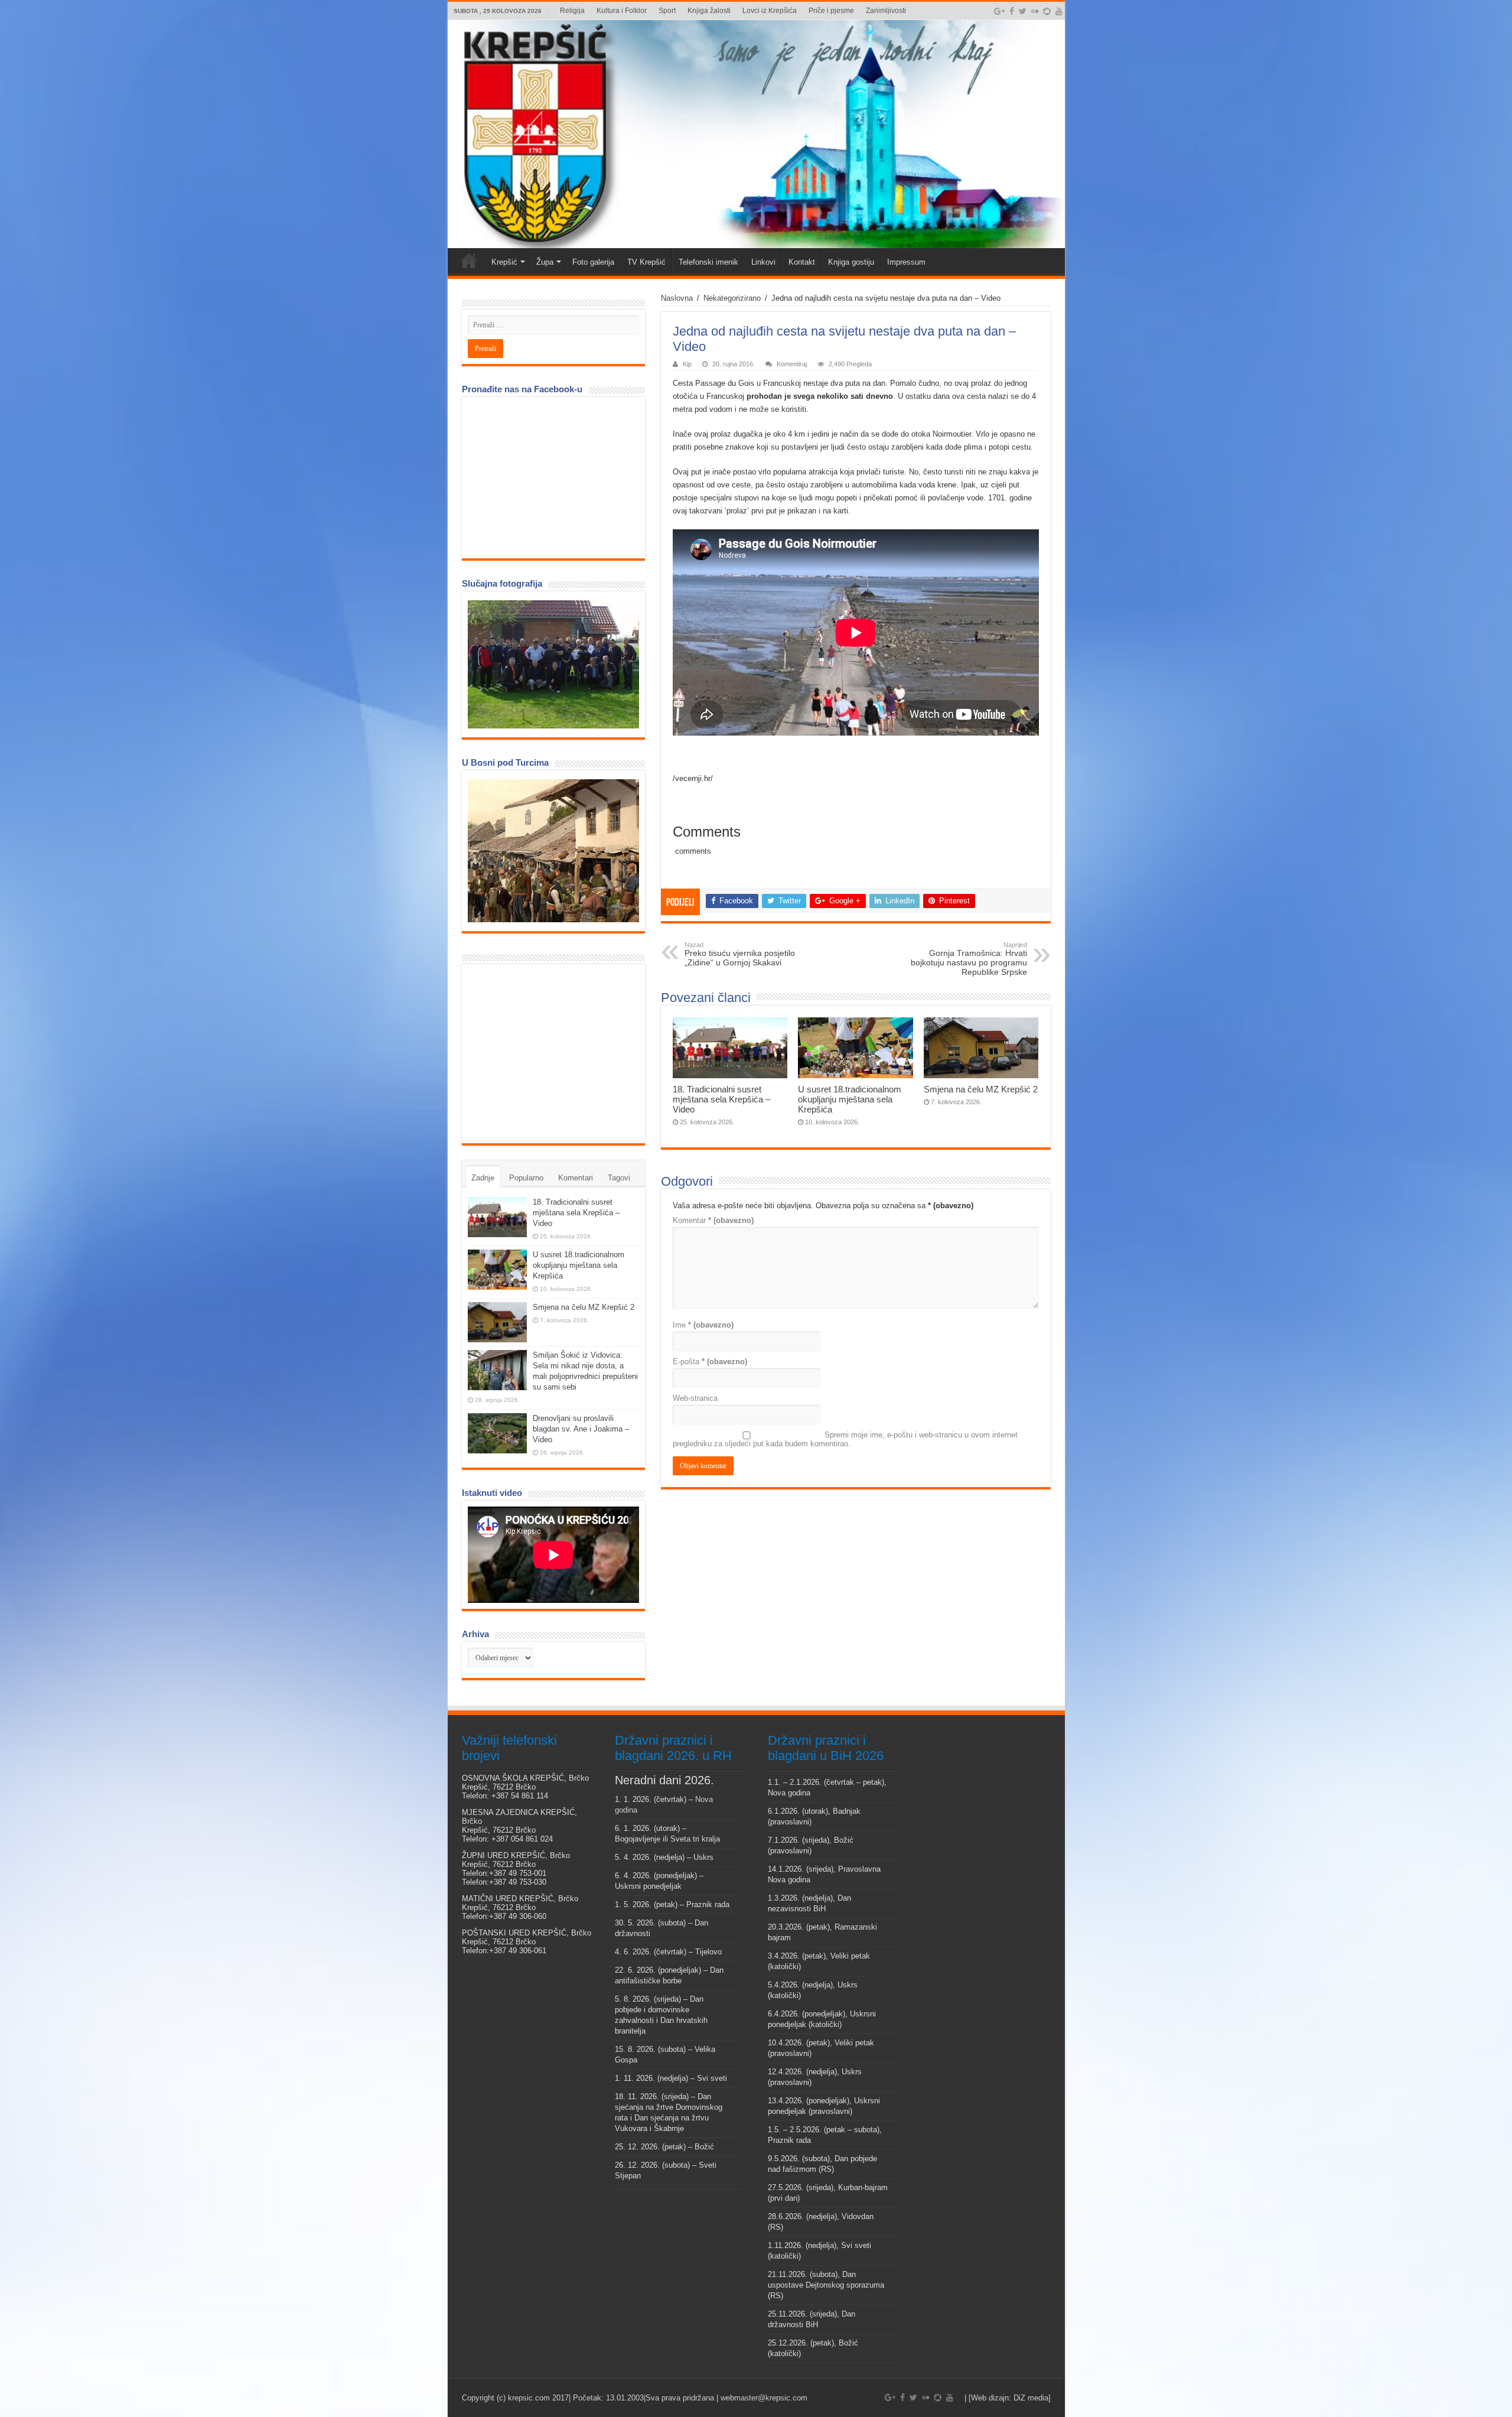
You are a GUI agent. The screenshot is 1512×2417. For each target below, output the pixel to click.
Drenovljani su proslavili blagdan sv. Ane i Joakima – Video (581, 1429)
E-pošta (710, 1362)
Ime (703, 1325)
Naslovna (677, 298)
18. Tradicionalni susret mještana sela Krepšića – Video (721, 1099)
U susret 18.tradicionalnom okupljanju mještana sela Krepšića (850, 1099)
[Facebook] (1012, 11)
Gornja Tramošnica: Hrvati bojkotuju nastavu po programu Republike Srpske (969, 959)
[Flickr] (1035, 11)
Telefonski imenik (708, 262)
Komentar (713, 1220)
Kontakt (802, 262)
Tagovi (619, 1178)
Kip (687, 364)
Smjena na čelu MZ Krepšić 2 (981, 1089)
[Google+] (999, 11)
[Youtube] (1059, 11)
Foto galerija (593, 262)
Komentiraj (792, 364)
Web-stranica (695, 1398)
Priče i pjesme (831, 11)
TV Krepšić (646, 262)
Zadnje (483, 1178)
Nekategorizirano (732, 298)
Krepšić (504, 262)
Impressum (906, 262)
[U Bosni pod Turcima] (553, 851)
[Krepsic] (756, 134)
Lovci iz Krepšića (770, 11)
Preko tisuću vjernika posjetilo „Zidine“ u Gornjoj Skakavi (740, 954)
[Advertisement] (556, 1053)
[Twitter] (1023, 11)
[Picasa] (1047, 11)
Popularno (526, 1178)
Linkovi (763, 262)
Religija (572, 11)
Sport (667, 11)
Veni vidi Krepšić (469, 261)
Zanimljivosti (886, 11)
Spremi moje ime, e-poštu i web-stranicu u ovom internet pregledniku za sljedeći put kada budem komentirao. (845, 1439)
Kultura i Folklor (622, 11)
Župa (545, 262)
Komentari (576, 1178)
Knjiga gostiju (851, 262)
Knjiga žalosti (709, 11)
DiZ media (1031, 2398)
